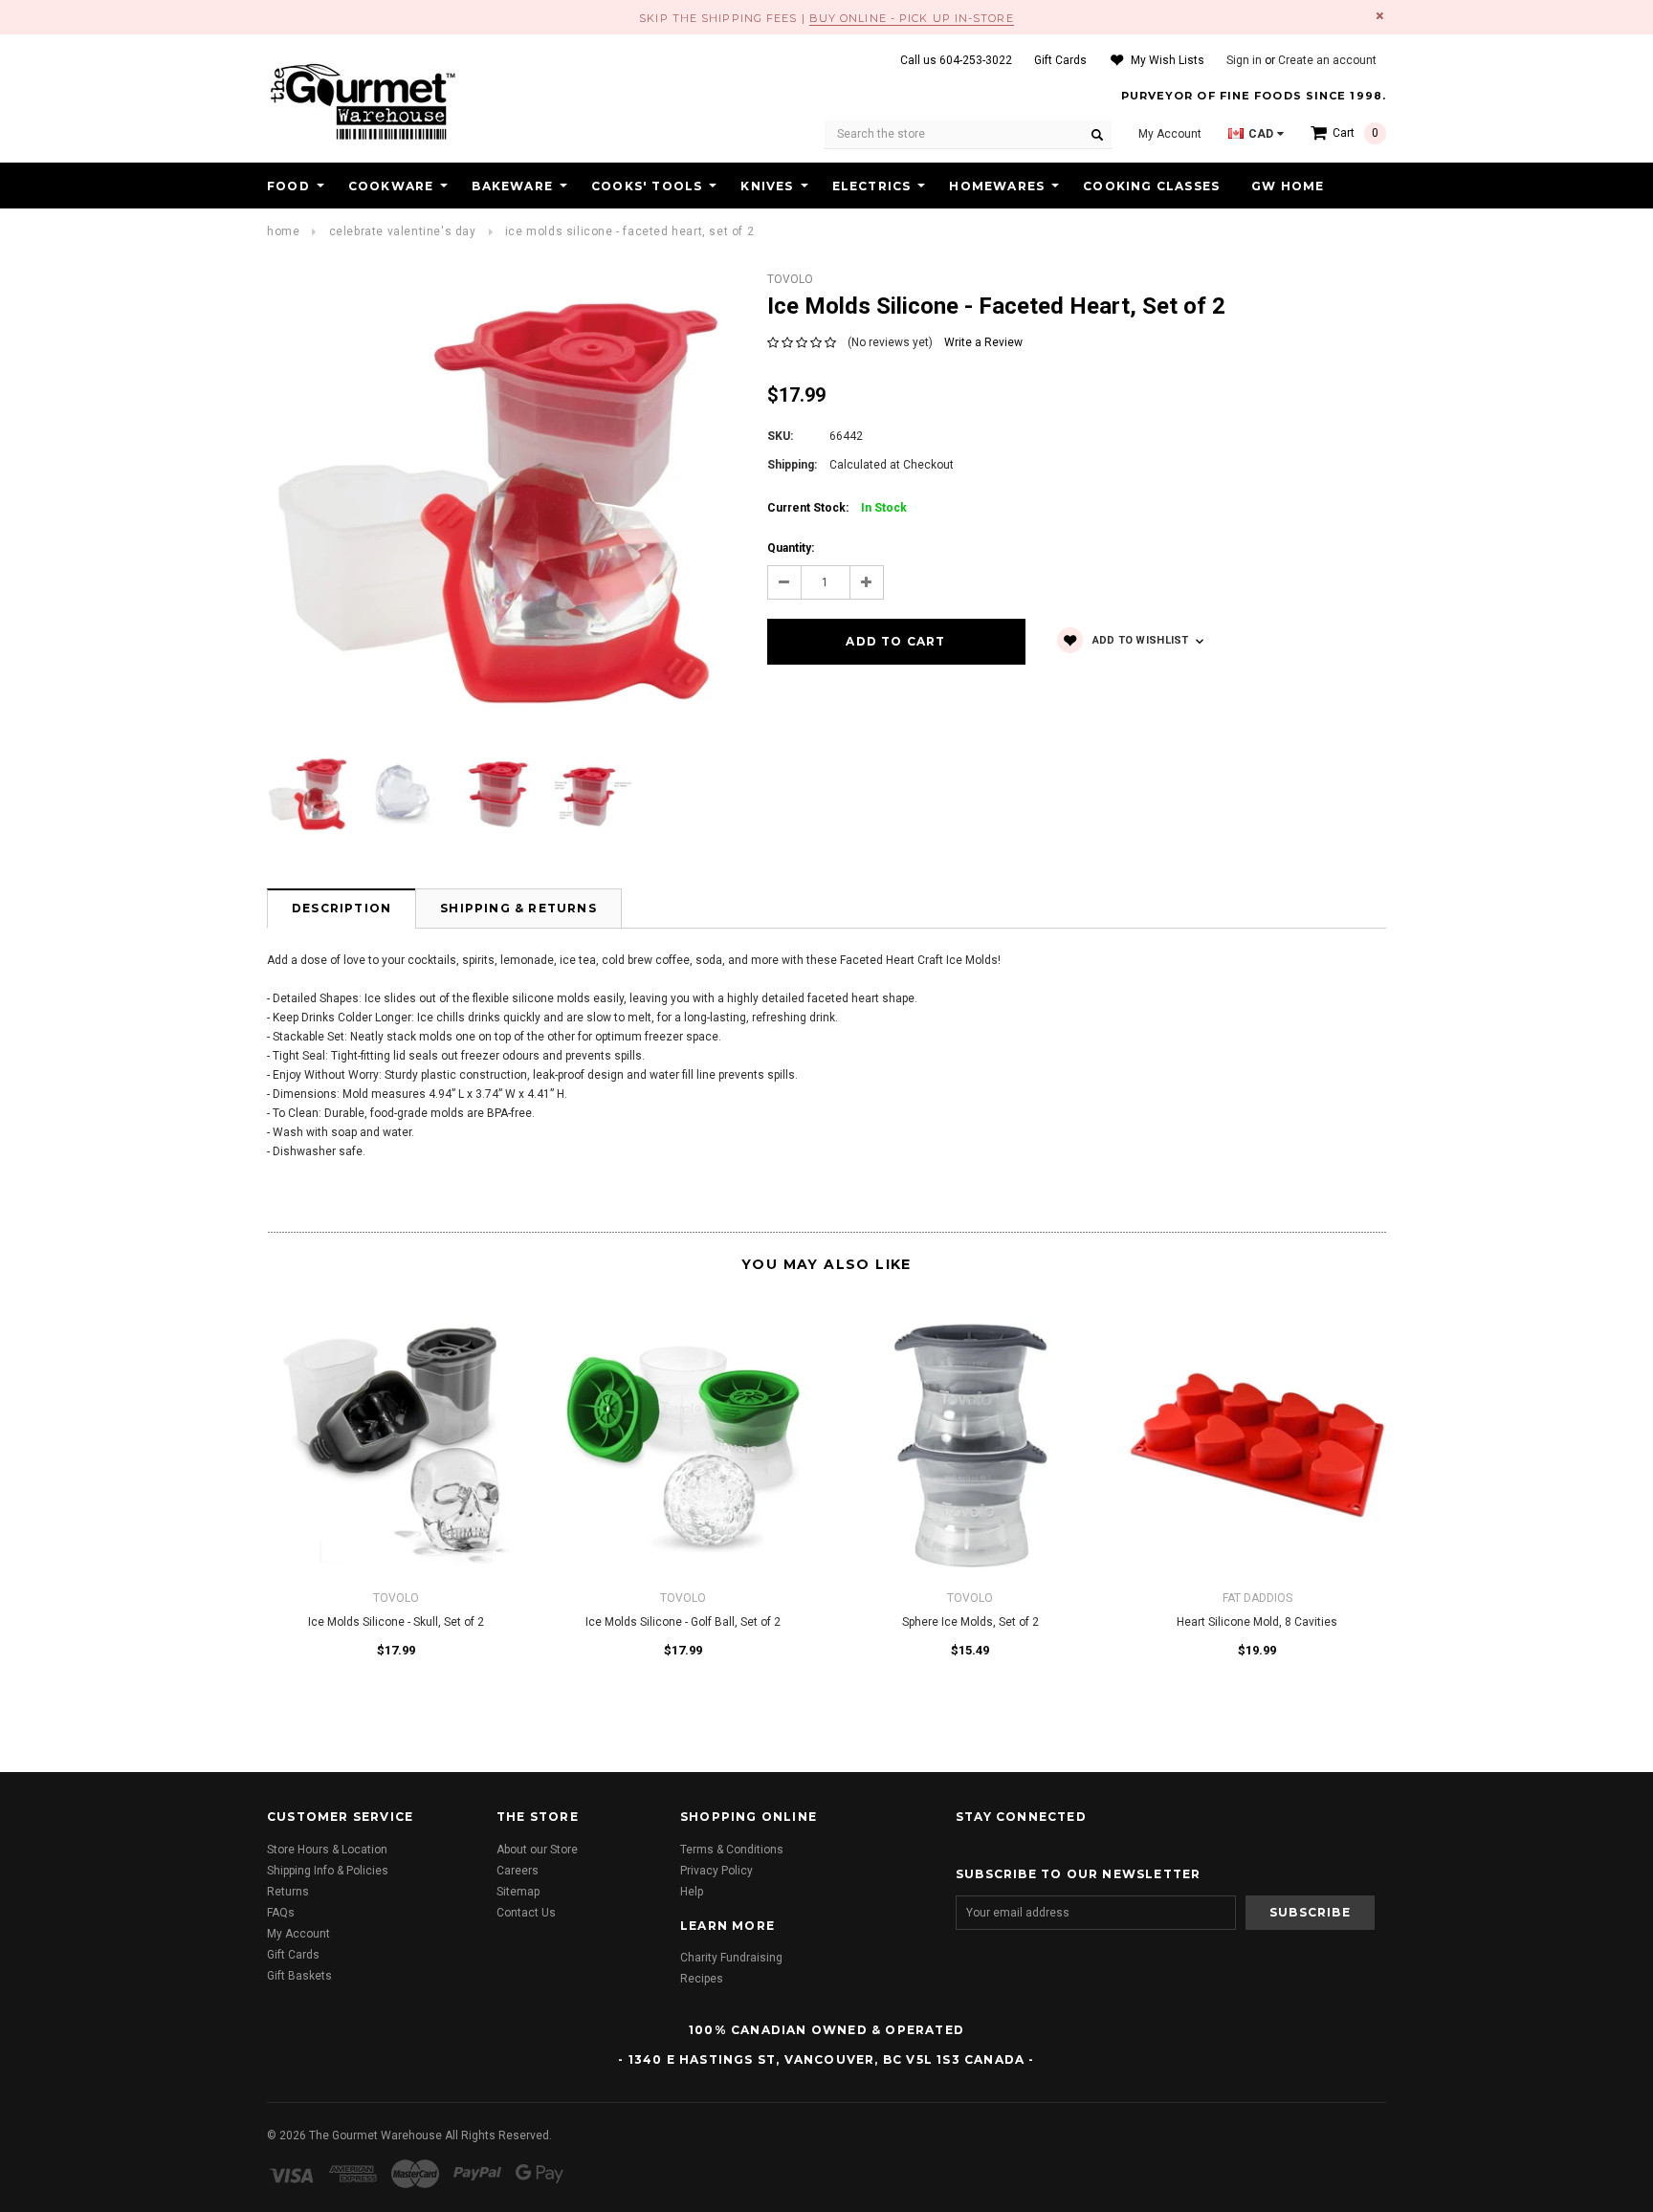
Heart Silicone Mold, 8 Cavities (1257, 1622)
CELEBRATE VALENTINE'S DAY (403, 231)
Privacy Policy (716, 1871)
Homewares (997, 186)
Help (692, 1892)
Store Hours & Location (327, 1850)
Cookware (391, 186)
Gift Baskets (299, 1976)
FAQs (281, 1913)
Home (283, 231)
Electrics (872, 186)
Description (342, 908)
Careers (518, 1871)
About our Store (537, 1850)
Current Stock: (837, 508)
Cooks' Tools (647, 186)
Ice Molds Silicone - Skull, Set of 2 (396, 1622)
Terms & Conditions (732, 1850)
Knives (767, 186)
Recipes (702, 1979)
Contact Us (526, 1913)
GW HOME (1288, 186)
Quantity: (791, 548)
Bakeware (512, 186)
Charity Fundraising (731, 1958)
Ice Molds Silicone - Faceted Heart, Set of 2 (629, 231)
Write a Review (983, 342)
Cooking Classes (1151, 186)
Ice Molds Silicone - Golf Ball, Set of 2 (683, 1622)
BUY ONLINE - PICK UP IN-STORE (912, 18)
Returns (288, 1892)
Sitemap (518, 1892)
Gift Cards (293, 1955)
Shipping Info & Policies (328, 1871)
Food (288, 186)
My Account (298, 1934)
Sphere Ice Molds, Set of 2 (970, 1622)
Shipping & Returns (518, 908)
